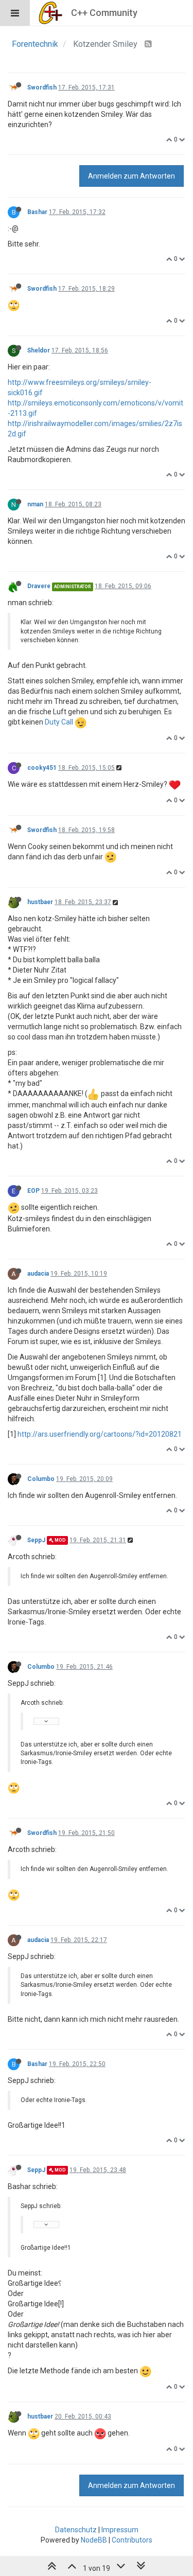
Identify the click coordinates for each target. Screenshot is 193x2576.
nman (35, 504)
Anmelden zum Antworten (131, 176)
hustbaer (40, 902)
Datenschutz (76, 2530)
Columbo (41, 1479)
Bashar (37, 212)
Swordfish (42, 87)
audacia (38, 1274)
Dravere (39, 586)
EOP (33, 1191)
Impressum (120, 2530)
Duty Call (59, 722)
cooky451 (42, 768)
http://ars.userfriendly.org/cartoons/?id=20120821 (100, 1434)
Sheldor (39, 350)
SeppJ (36, 1540)
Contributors (132, 2540)
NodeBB (94, 2540)
